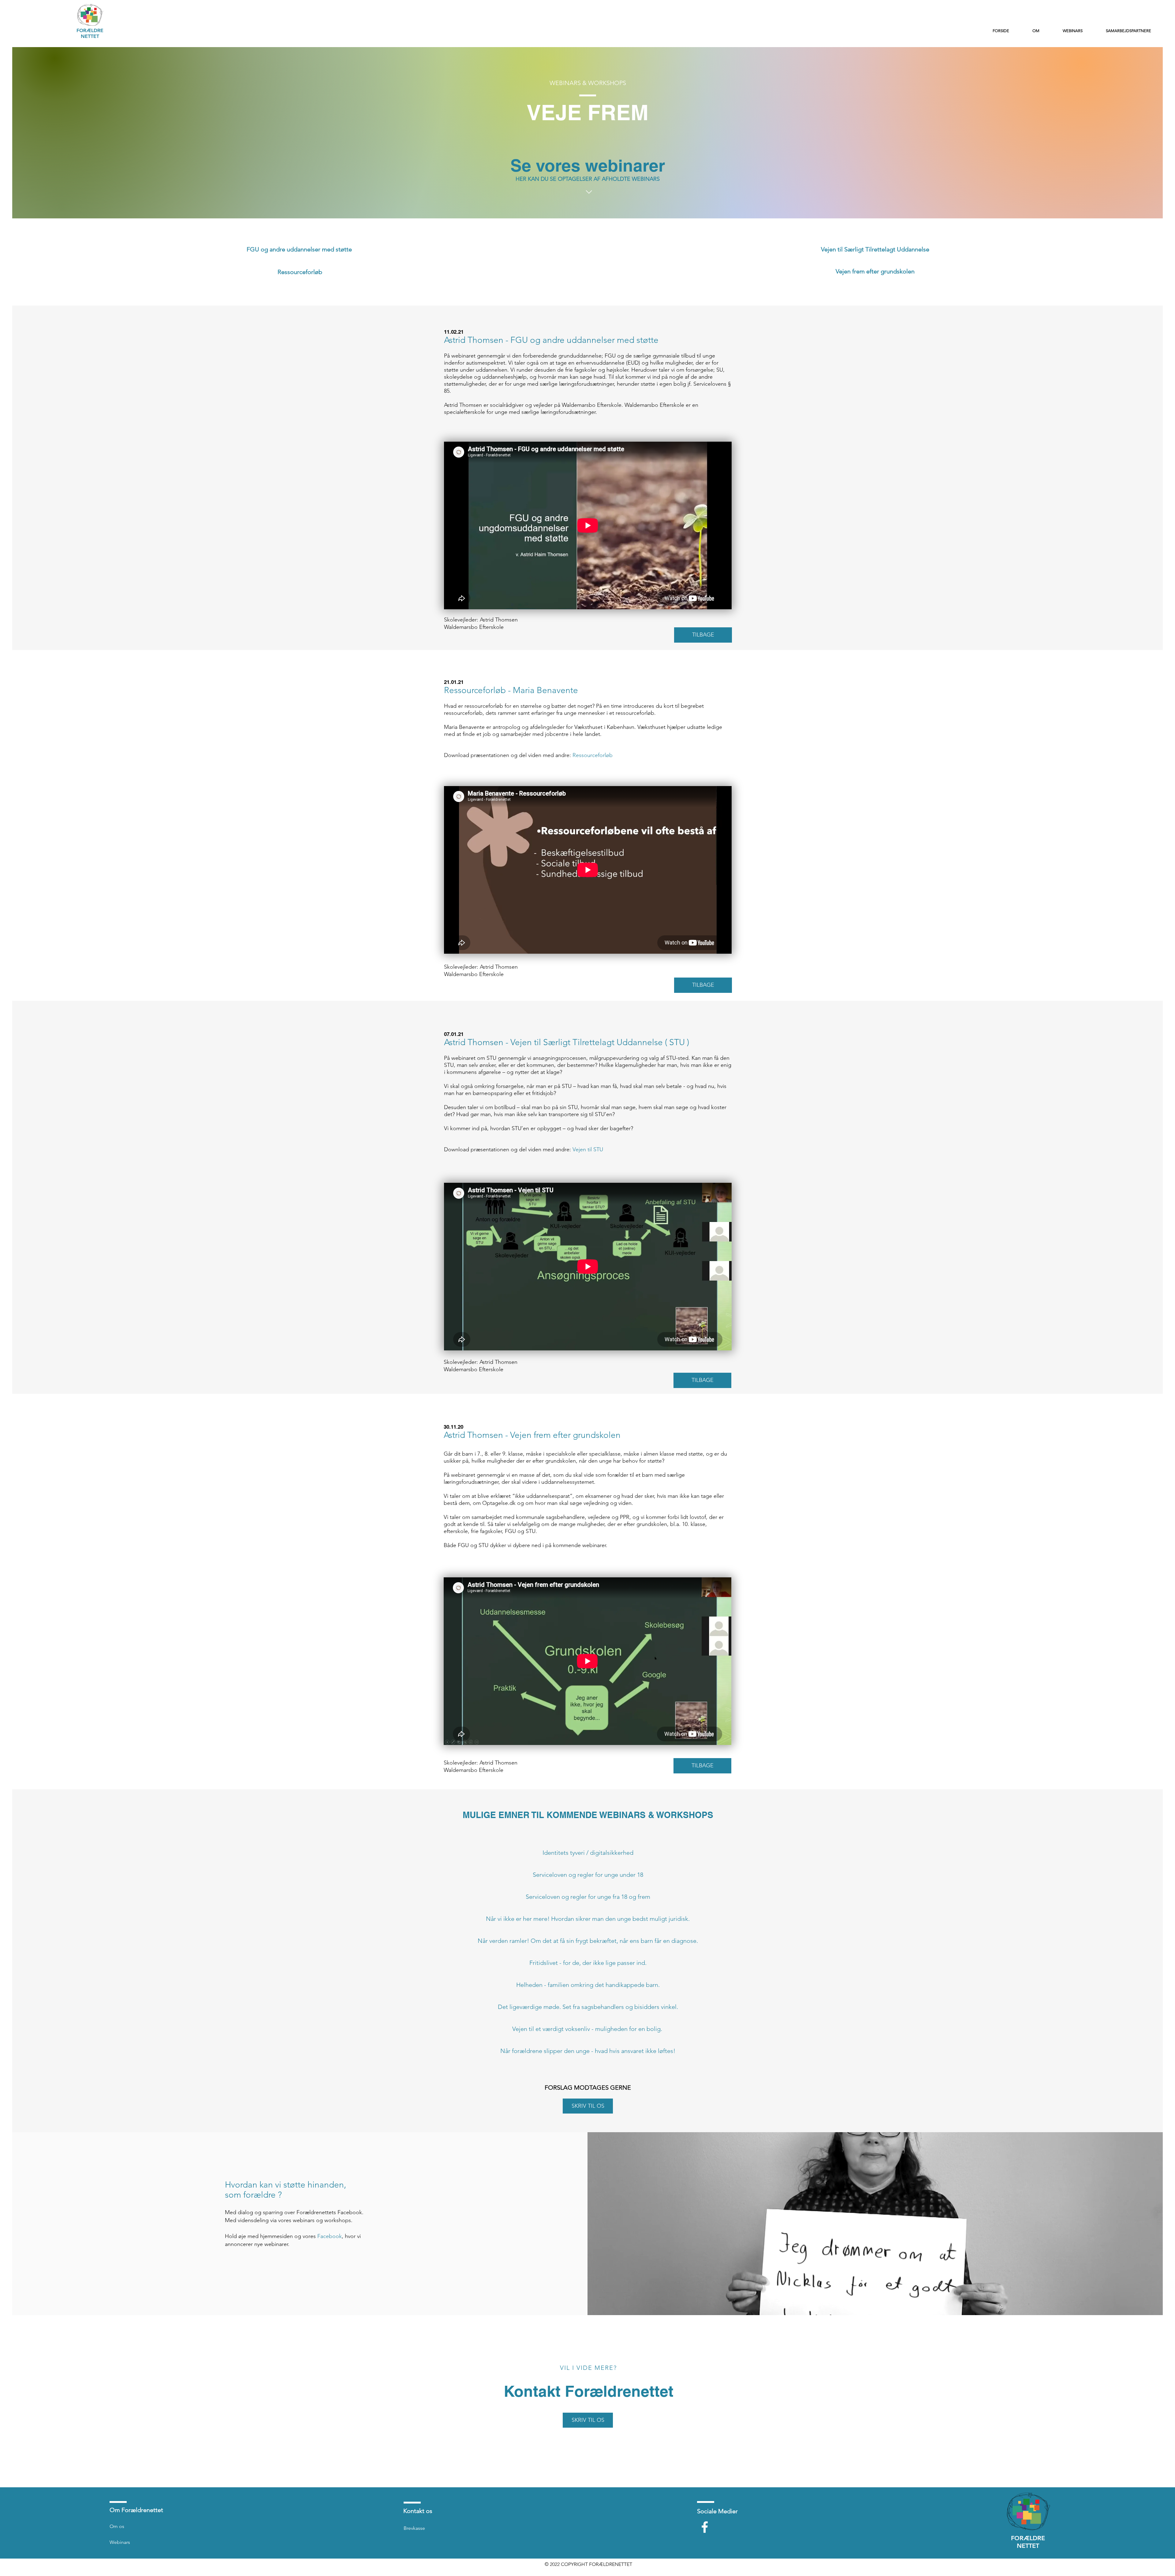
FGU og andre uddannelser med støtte (299, 249)
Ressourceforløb (300, 272)
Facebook (330, 2236)
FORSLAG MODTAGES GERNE (588, 2088)
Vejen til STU (588, 1149)
